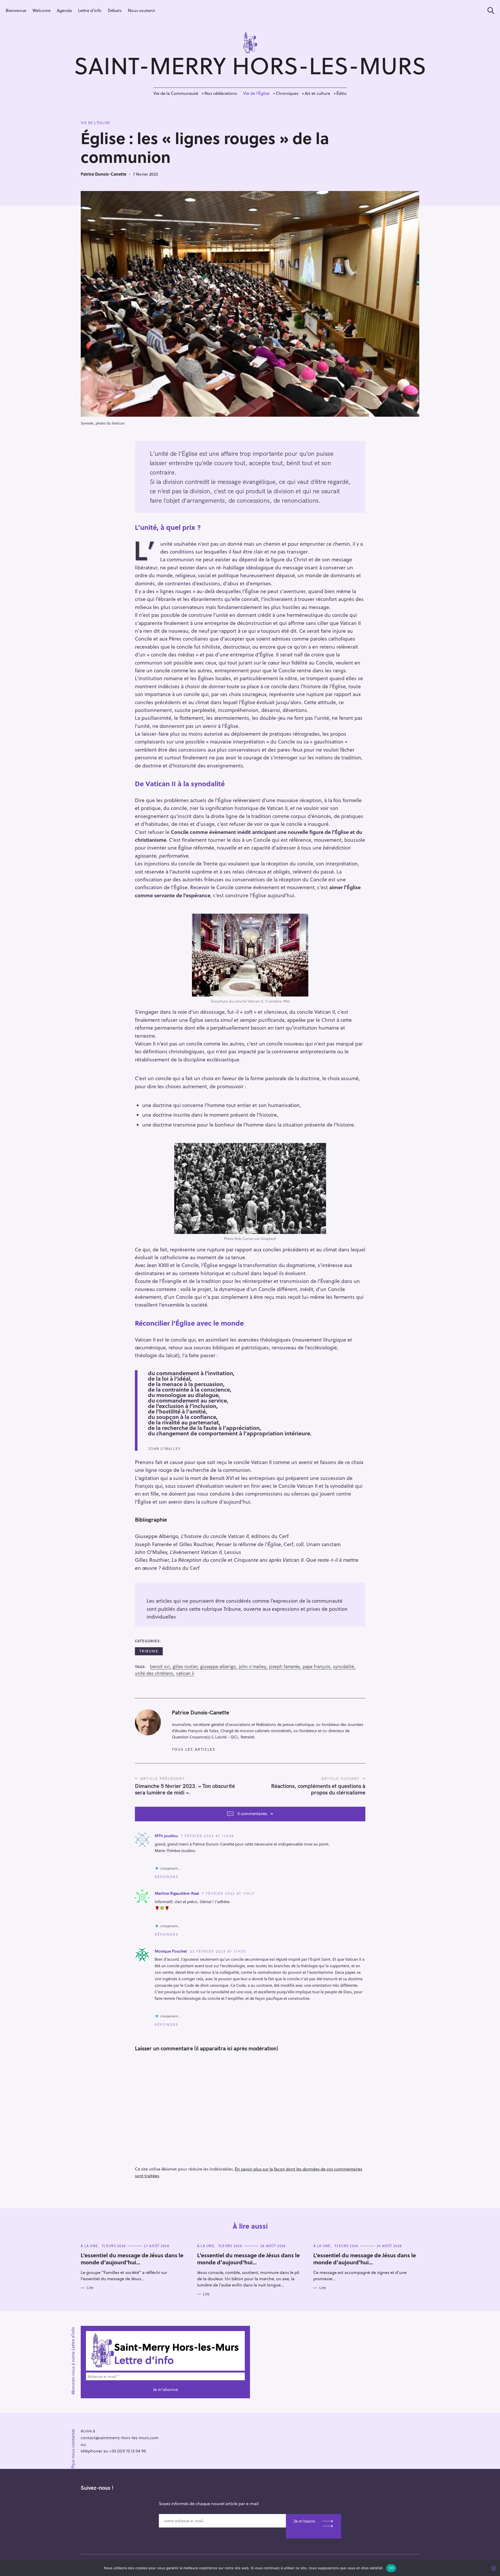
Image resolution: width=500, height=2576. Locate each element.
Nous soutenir (142, 10)
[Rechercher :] (489, 11)
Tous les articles (194, 1749)
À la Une (89, 2246)
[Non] (493, 2568)
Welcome (42, 10)
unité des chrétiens (154, 1673)
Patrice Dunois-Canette (104, 174)
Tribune (149, 1651)
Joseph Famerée (284, 1667)
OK (391, 2568)
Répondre (167, 1877)
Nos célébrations (221, 93)
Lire (90, 2288)
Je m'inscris (304, 2521)
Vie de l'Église (95, 123)
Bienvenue (16, 10)
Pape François (316, 1667)
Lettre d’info (90, 10)
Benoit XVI (160, 1667)
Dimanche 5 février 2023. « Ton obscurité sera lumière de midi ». (185, 1789)
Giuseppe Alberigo (218, 1667)
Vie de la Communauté (176, 93)
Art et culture (317, 93)
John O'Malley (252, 1667)
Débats (115, 10)
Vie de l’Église (256, 93)
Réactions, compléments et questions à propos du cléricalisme (318, 1789)
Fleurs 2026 (114, 2246)
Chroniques (287, 93)
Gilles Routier (185, 1667)
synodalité (343, 1667)
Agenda (64, 10)
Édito (342, 93)
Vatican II (185, 1673)
